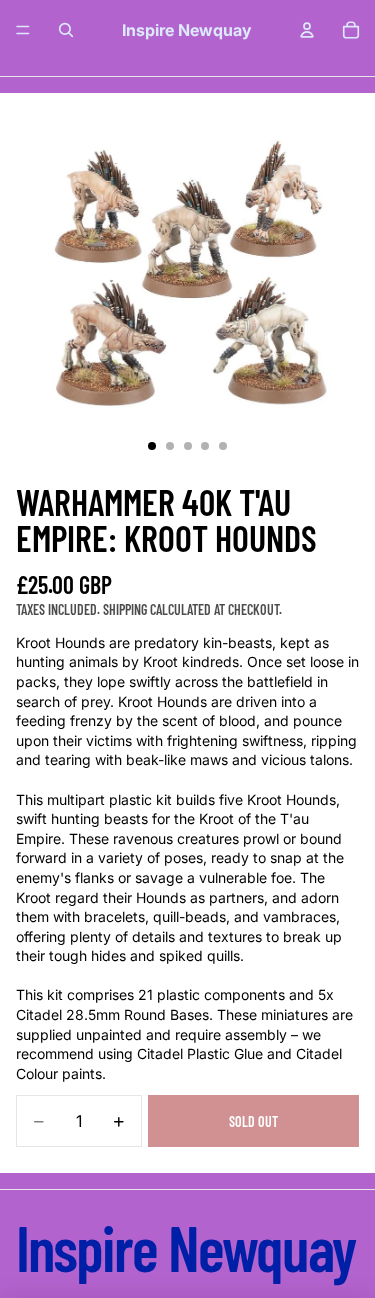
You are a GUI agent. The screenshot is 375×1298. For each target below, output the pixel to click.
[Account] (307, 30)
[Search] (66, 30)
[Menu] (23, 30)
